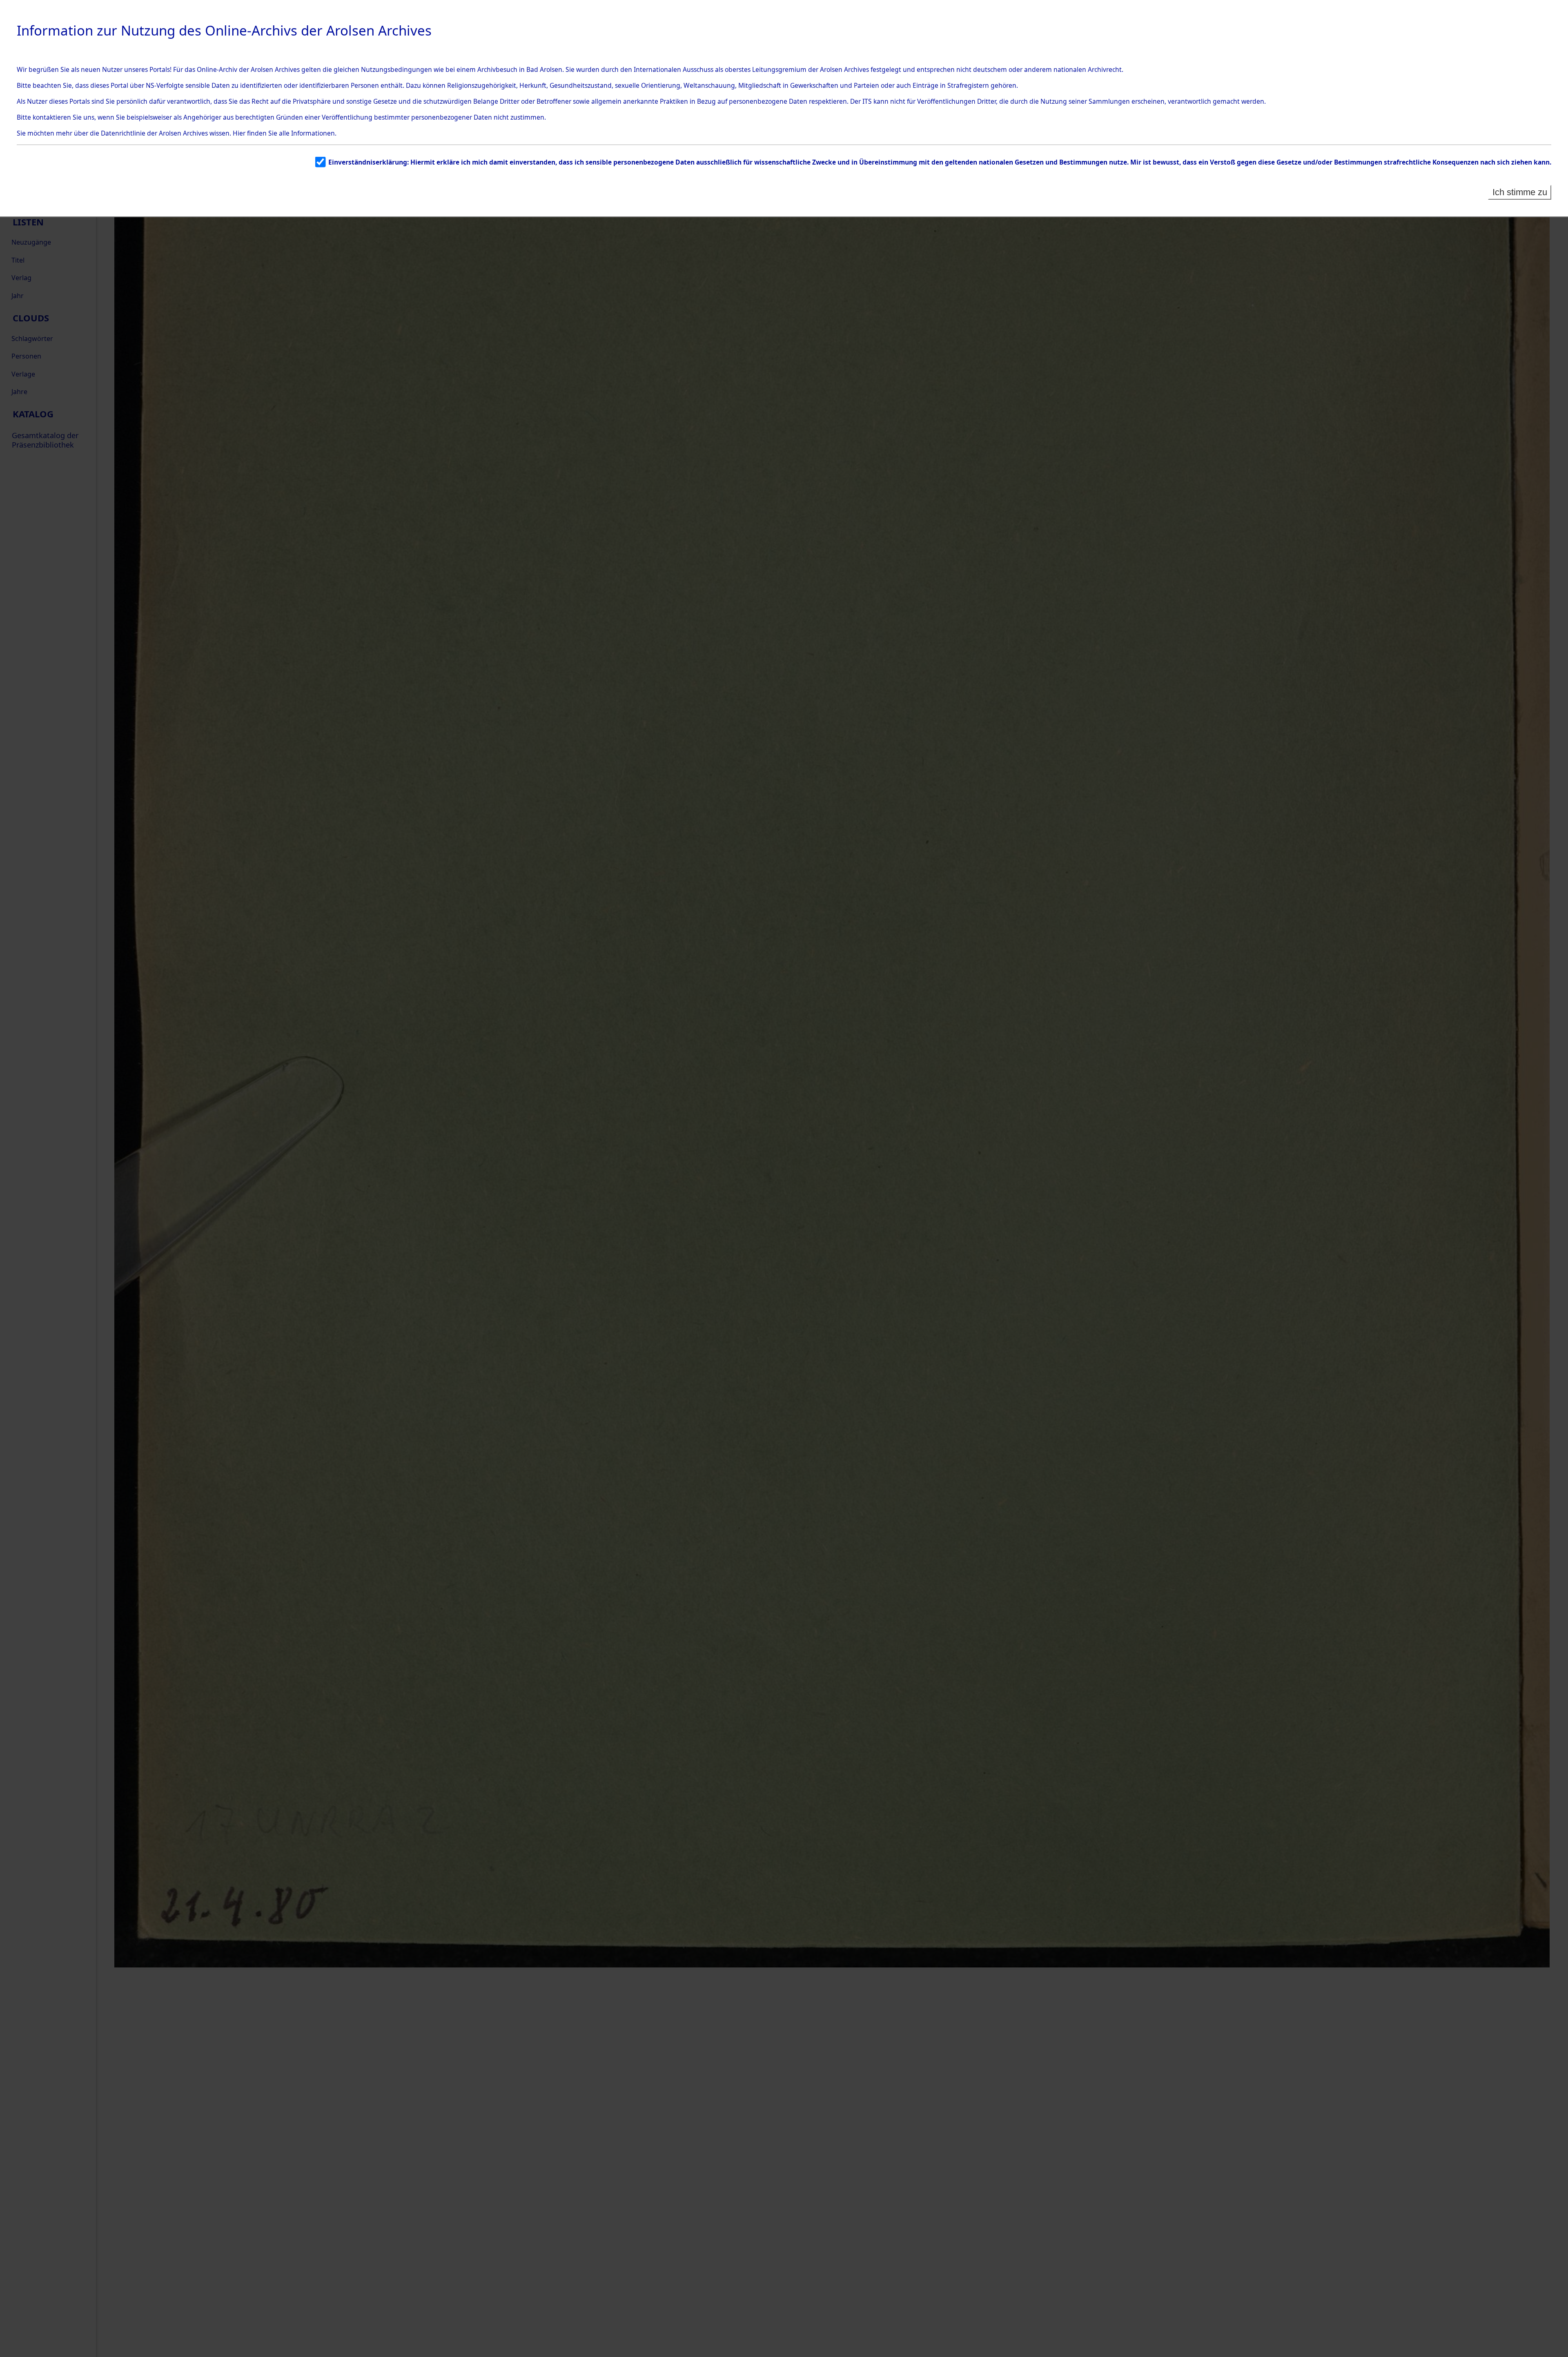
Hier (239, 133)
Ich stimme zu (1520, 192)
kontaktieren (52, 117)
